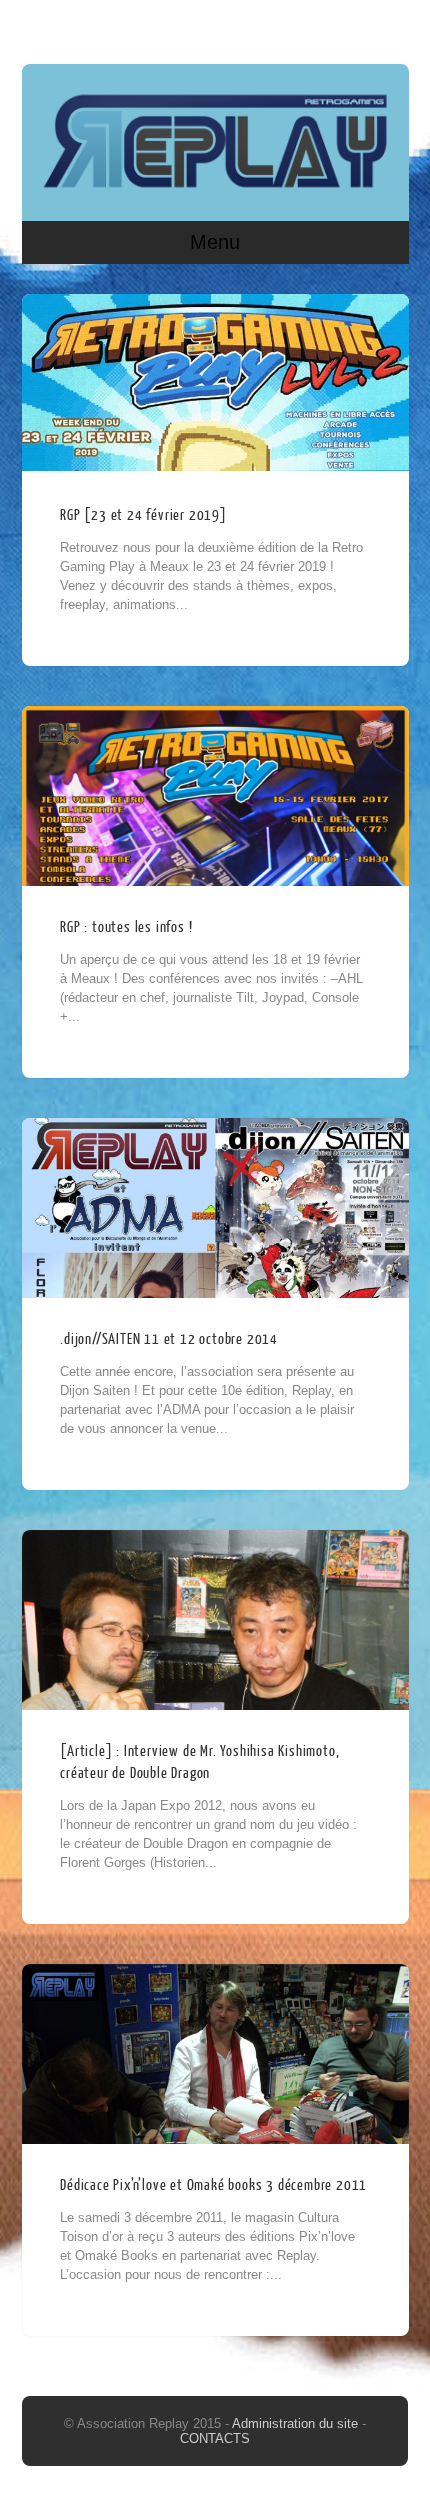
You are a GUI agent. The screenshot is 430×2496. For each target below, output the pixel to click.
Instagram (390, 27)
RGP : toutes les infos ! (126, 927)
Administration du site (297, 2423)
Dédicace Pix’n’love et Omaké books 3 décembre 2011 (213, 2185)
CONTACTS (215, 2438)
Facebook (352, 27)
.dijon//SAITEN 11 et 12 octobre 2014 (169, 1339)
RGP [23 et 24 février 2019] (143, 515)
